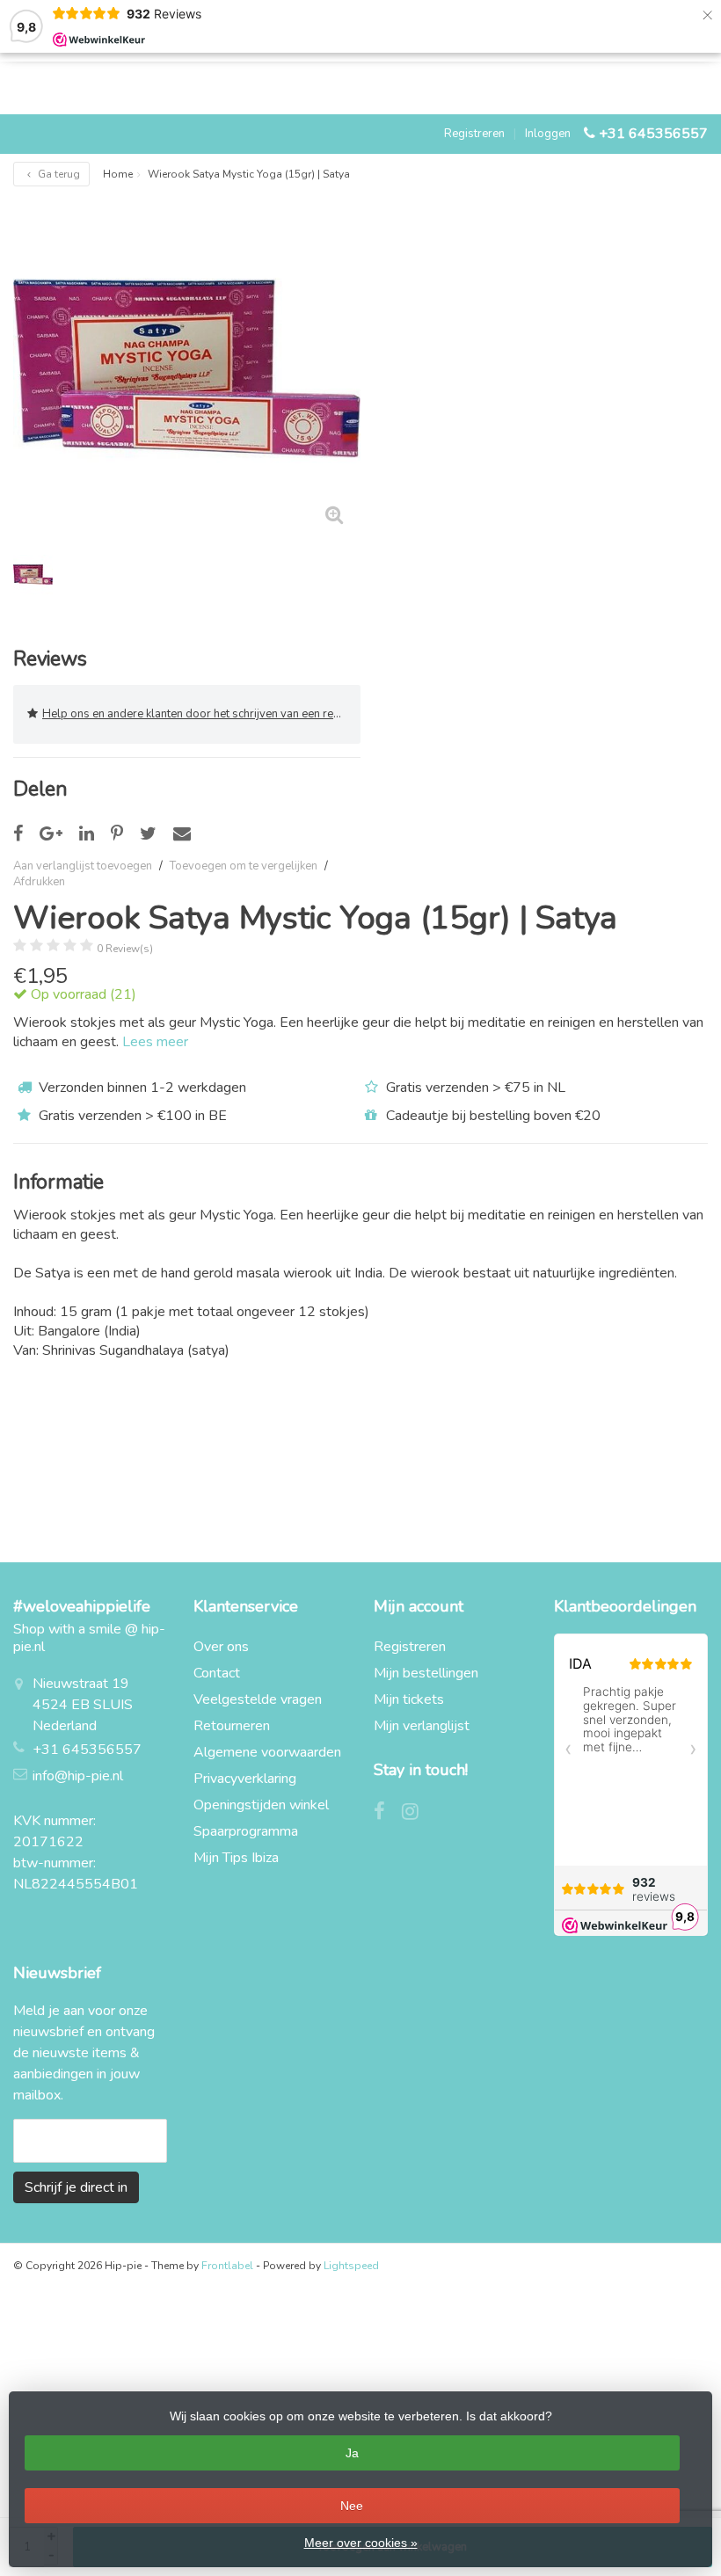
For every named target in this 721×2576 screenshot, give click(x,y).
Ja (352, 2453)
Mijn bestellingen (426, 1673)
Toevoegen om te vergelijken (244, 866)
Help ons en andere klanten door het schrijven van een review (200, 714)
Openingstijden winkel (261, 1805)
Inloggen (548, 134)
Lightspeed (351, 2266)
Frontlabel (227, 2266)
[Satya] (662, 916)
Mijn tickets (409, 1699)
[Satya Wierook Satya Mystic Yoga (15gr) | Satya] (187, 368)
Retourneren (232, 1726)
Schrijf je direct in (76, 2187)
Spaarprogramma (246, 1831)
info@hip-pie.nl (78, 1776)
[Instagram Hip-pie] (417, 1814)
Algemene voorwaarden (267, 1752)
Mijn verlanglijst (422, 1726)
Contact (217, 1673)
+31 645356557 (653, 134)
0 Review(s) (125, 949)
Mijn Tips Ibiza (236, 1858)
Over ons (221, 1647)
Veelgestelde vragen (258, 1699)
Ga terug (58, 174)
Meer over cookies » (361, 2543)
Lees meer (155, 1042)
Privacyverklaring (245, 1779)
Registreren (474, 134)
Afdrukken (39, 882)
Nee (352, 2506)
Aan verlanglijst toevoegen (83, 866)
